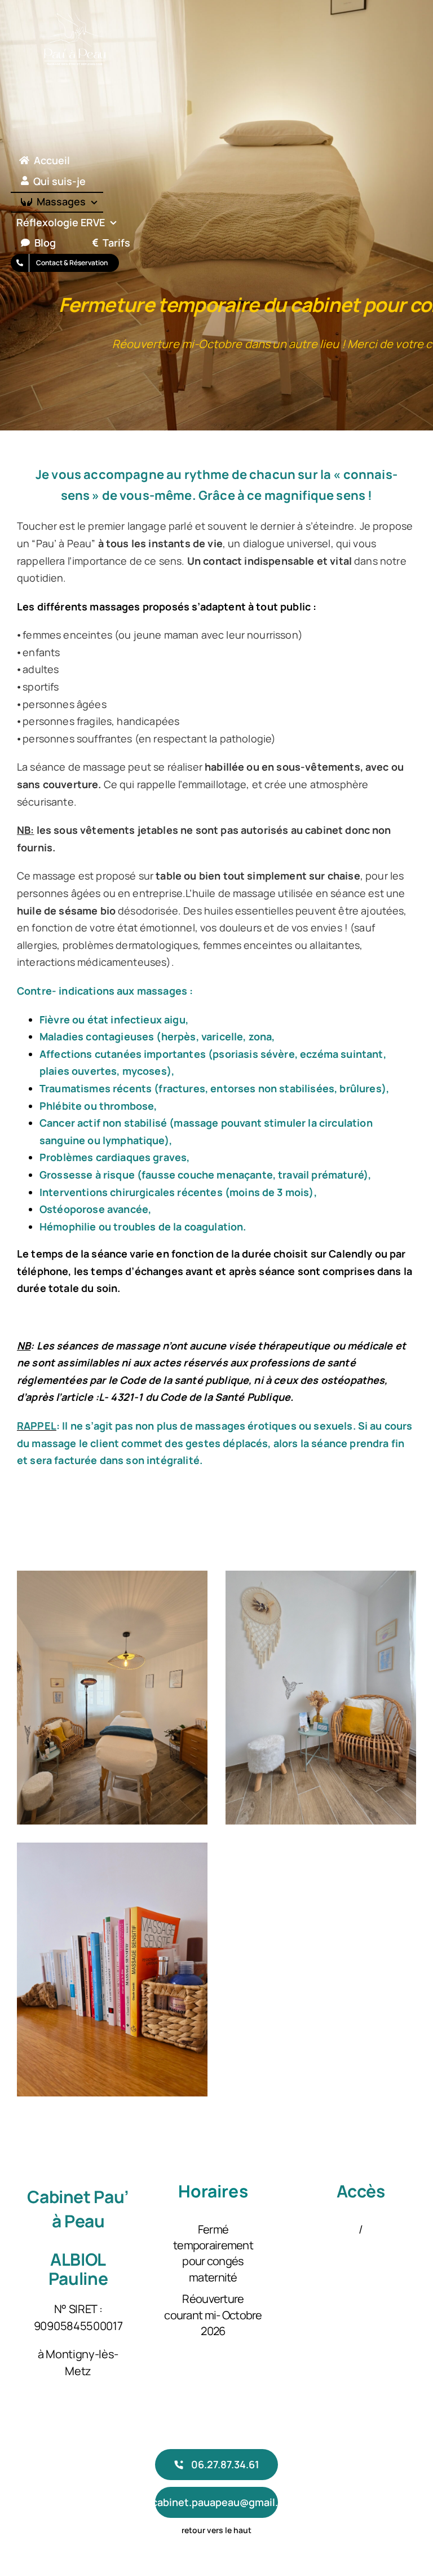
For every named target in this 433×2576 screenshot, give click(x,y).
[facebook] (21, 2494)
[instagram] (41, 2494)
